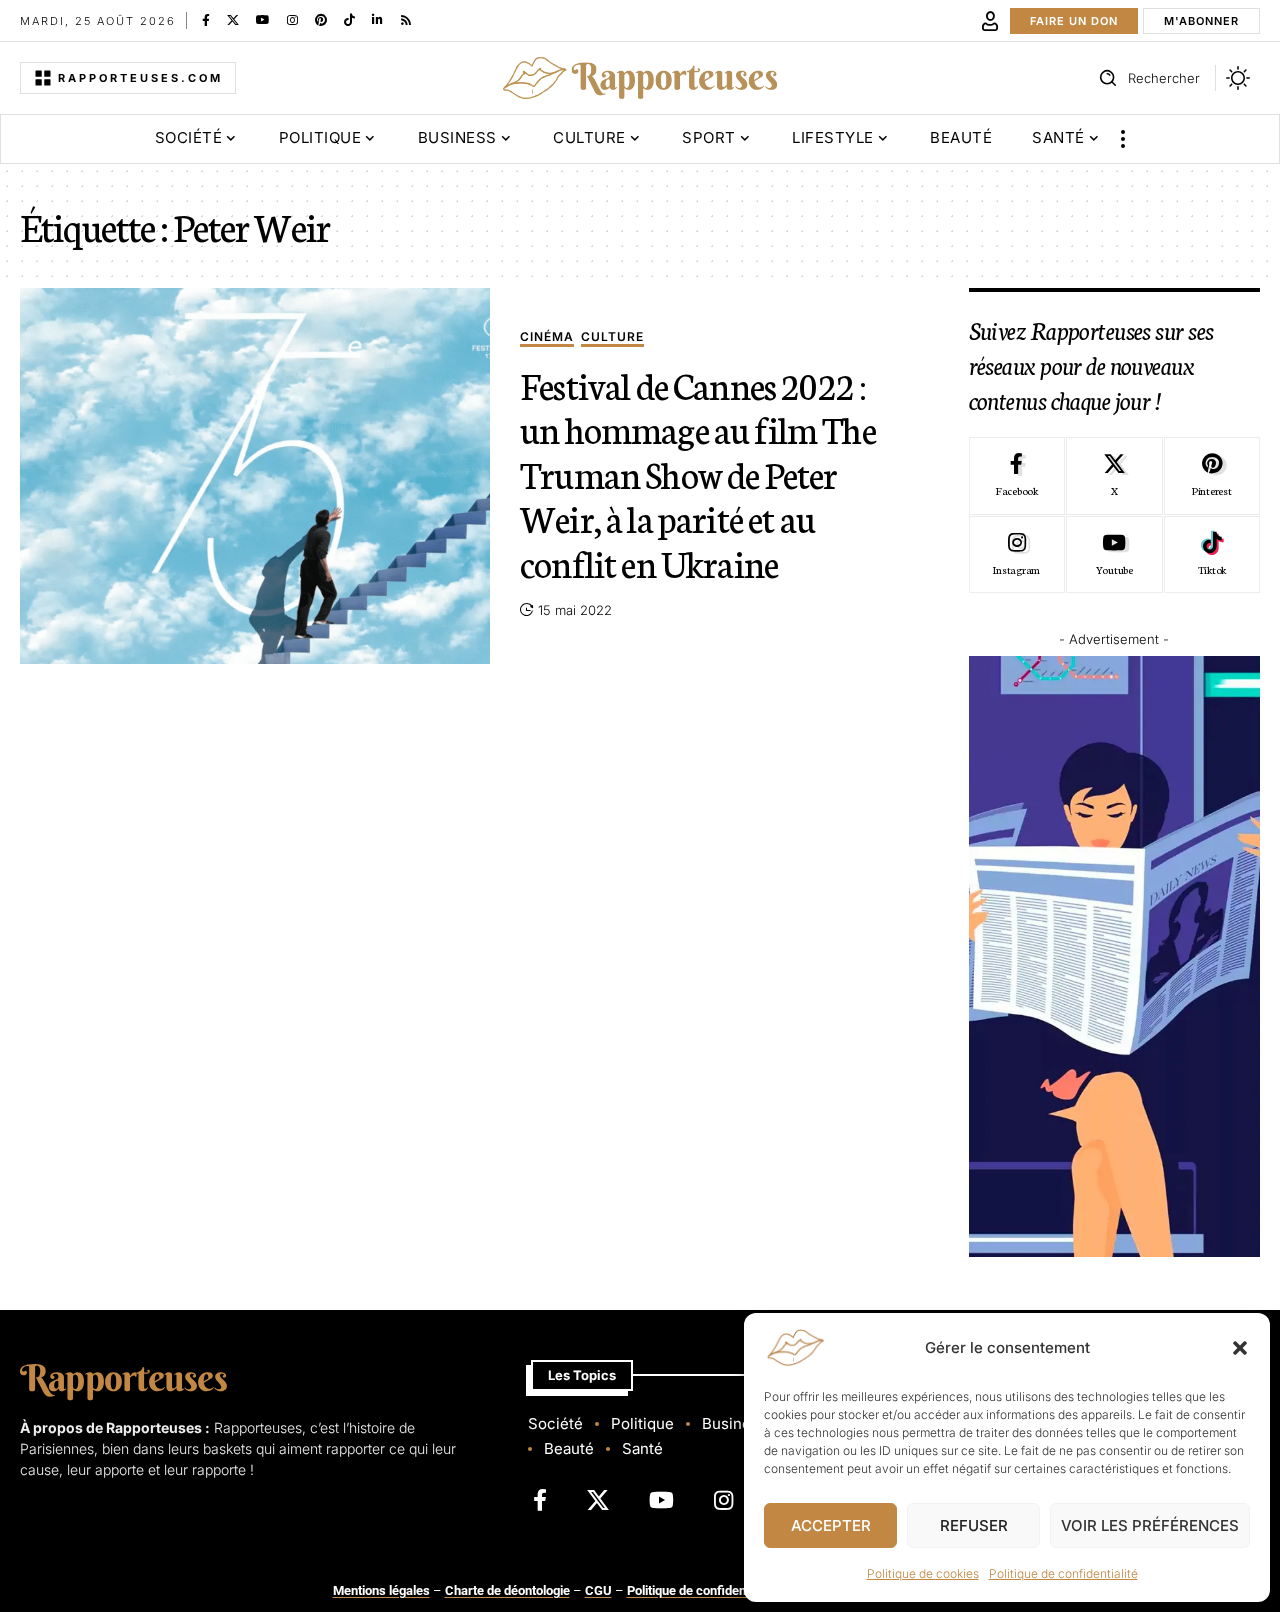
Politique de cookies (923, 1573)
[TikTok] (349, 20)
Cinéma (547, 337)
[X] (233, 20)
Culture (612, 337)
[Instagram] (292, 20)
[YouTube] (263, 20)
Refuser (974, 1525)
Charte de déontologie (507, 1590)
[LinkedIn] (377, 20)
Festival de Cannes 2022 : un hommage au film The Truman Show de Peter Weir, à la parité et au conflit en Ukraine (698, 473)
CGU (598, 1590)
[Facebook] (206, 20)
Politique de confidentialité (1063, 1573)
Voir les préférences (1150, 1525)
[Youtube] (1114, 555)
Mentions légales (381, 1590)
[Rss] (406, 20)
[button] (1240, 1348)
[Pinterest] (321, 20)
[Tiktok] (1212, 555)
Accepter (831, 1525)
